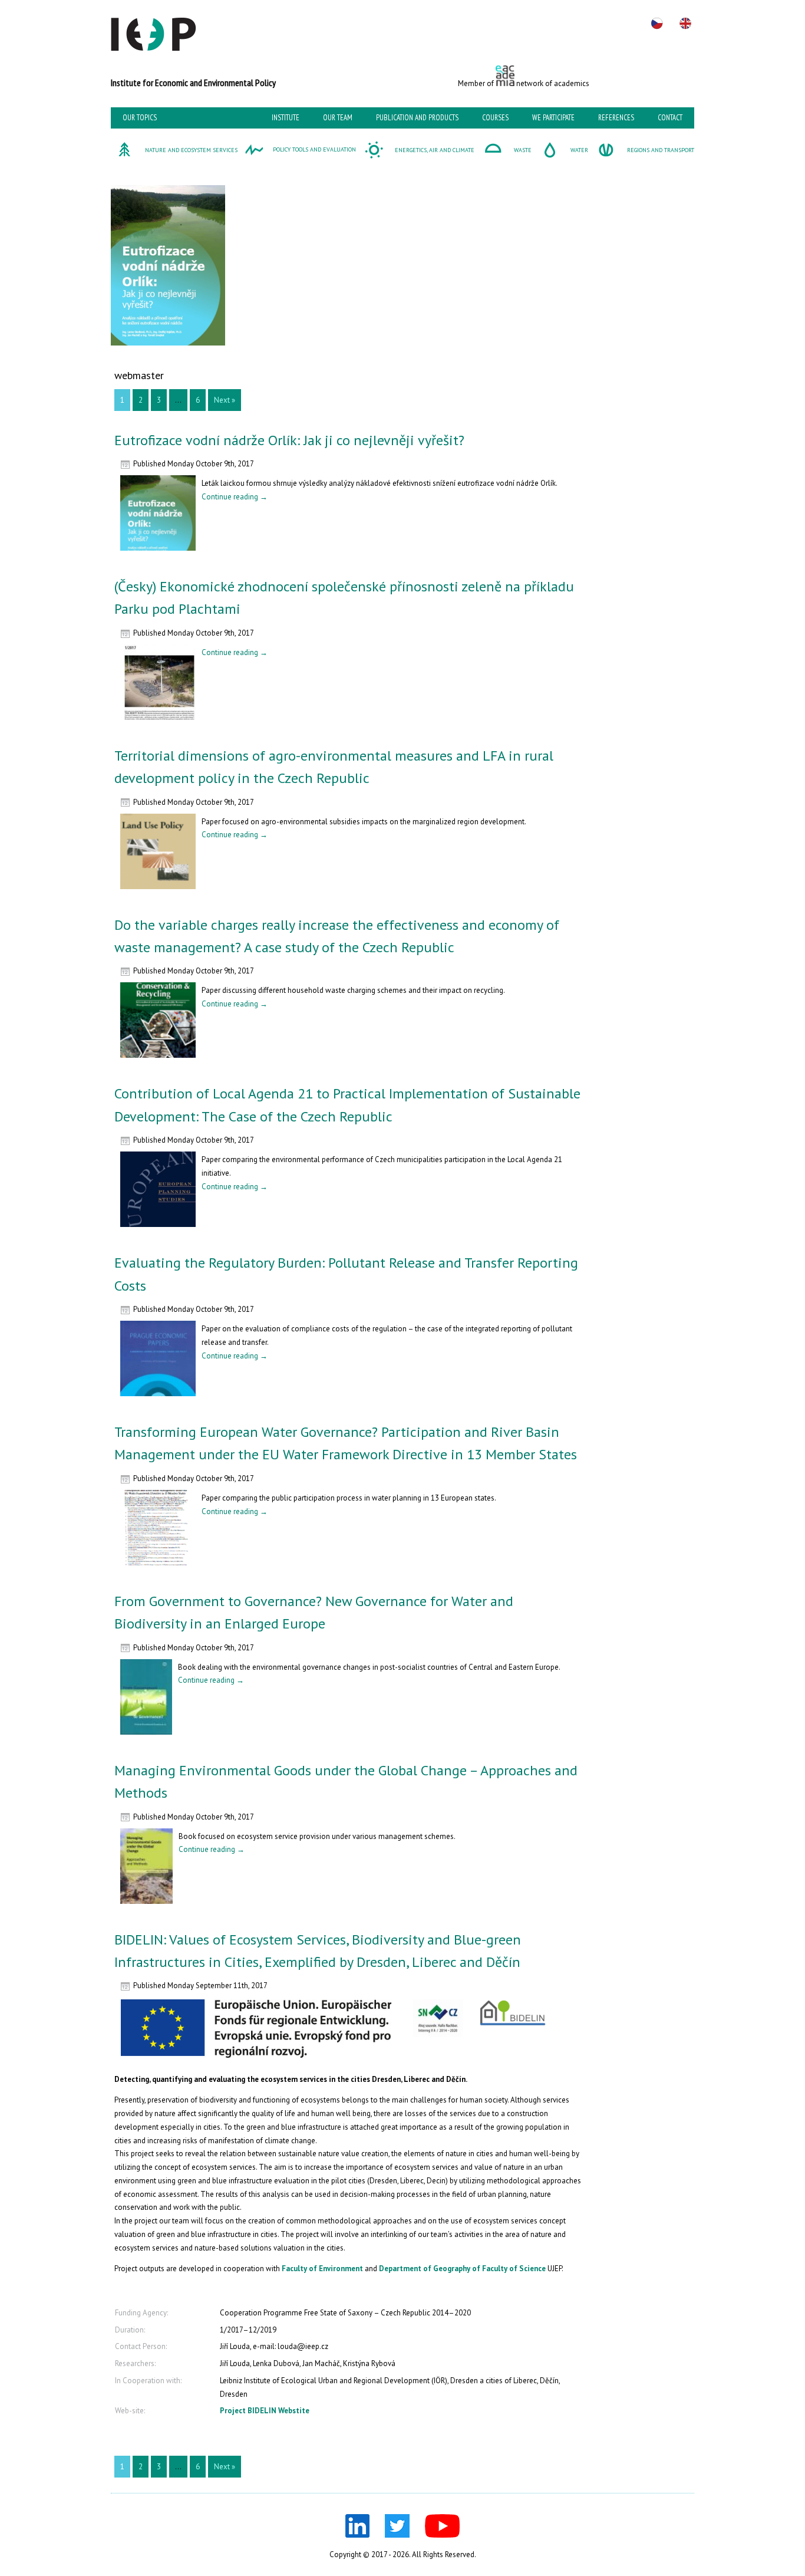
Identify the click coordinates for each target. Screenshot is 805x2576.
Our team (338, 118)
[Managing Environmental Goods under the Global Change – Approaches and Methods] (146, 1907)
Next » (225, 400)
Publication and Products (417, 118)
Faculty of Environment (322, 2269)
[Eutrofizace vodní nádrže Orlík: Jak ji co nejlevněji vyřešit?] (158, 554)
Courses (495, 118)
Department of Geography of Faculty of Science (462, 2269)
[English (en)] (685, 24)
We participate (553, 118)
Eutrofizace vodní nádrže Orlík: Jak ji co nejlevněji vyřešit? (289, 440)
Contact (670, 118)
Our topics (140, 118)
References (616, 118)
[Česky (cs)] (657, 24)
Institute (286, 118)
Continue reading (235, 497)
